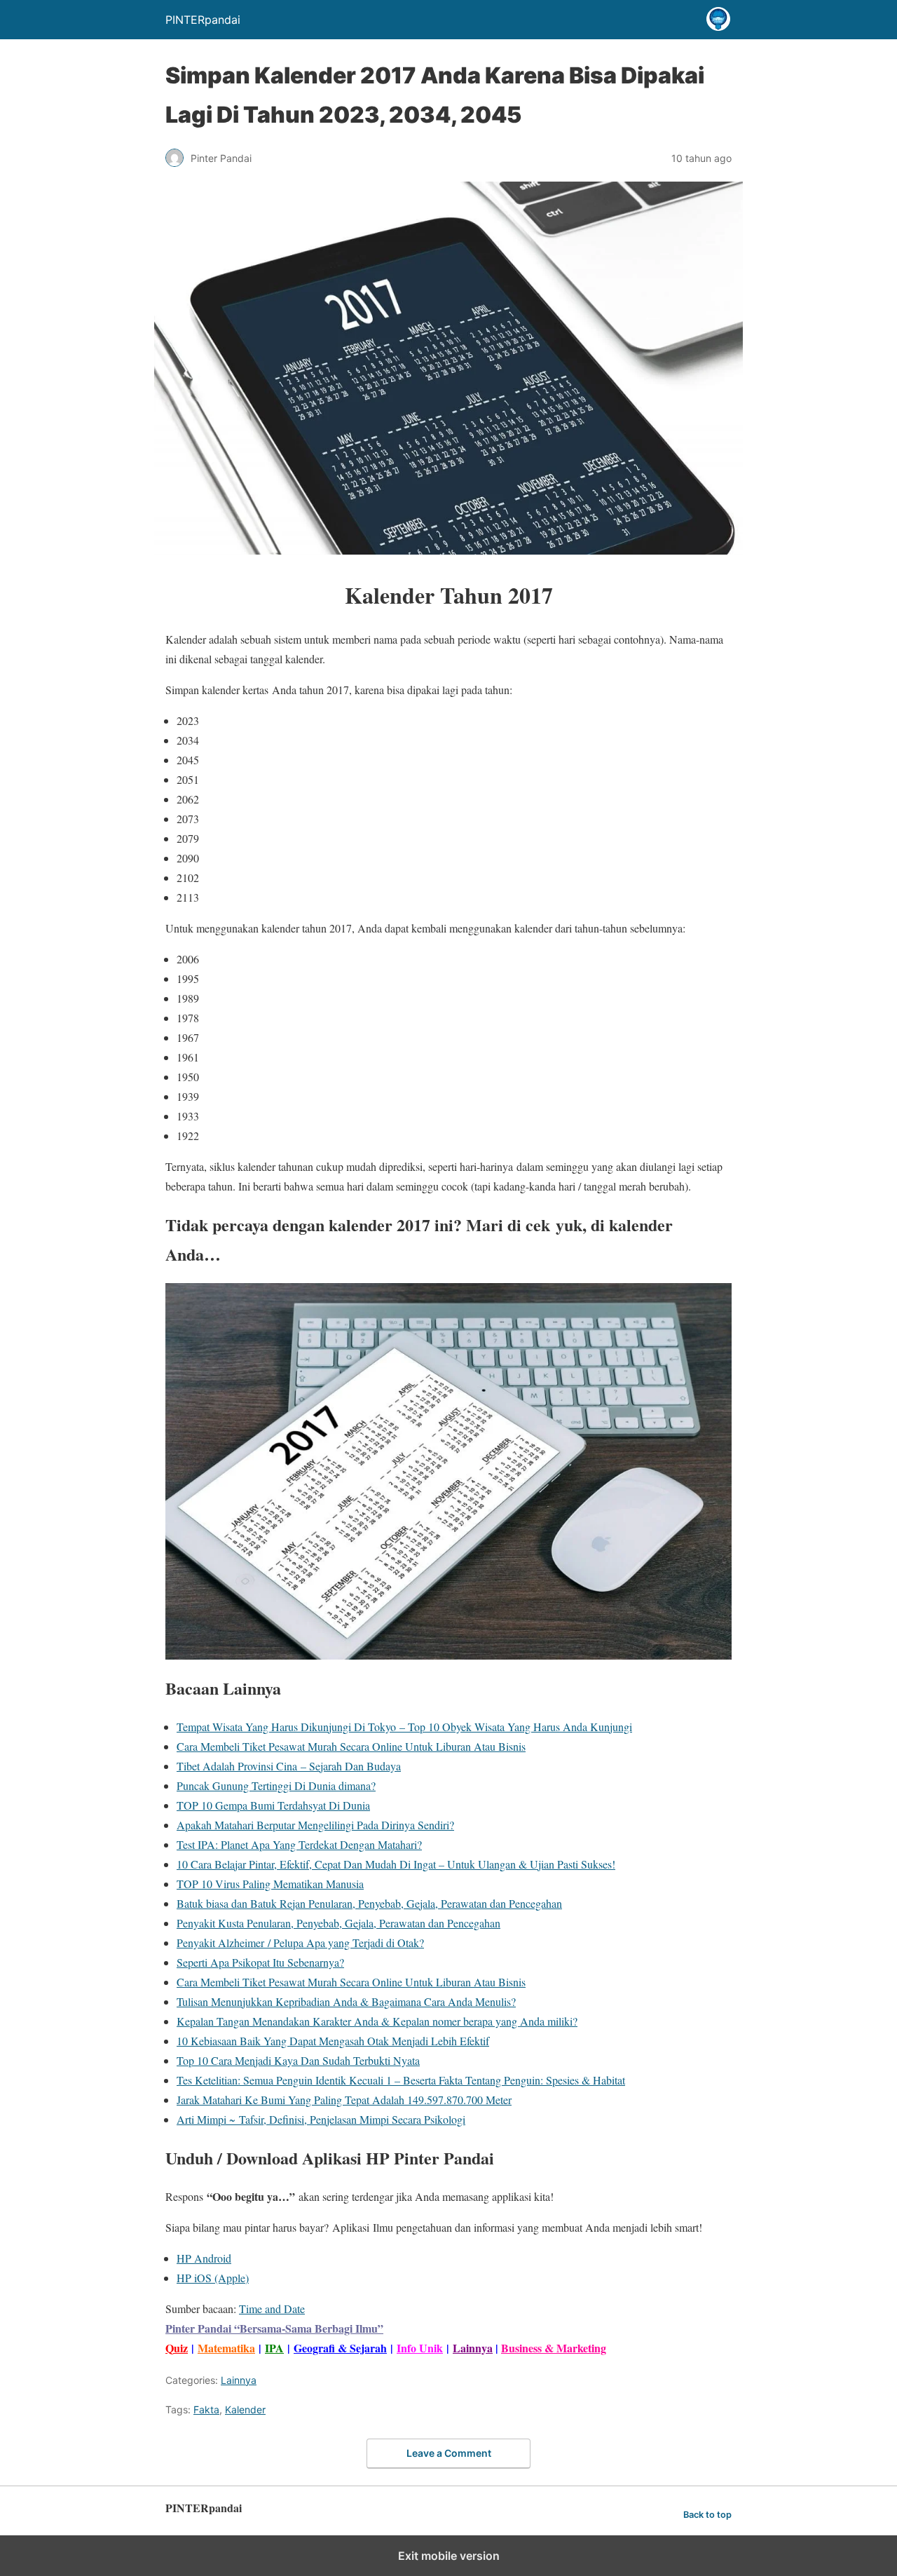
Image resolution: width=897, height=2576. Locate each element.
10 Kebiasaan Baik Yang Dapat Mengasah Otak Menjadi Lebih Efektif (333, 2041)
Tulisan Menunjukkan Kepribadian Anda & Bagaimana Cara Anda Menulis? (346, 2001)
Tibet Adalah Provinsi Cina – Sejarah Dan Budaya (289, 1766)
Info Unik (420, 2348)
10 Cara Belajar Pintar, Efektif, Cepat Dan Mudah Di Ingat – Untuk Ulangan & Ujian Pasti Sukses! (396, 1864)
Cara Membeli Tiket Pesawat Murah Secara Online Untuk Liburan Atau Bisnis (351, 1746)
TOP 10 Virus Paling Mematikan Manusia (270, 1884)
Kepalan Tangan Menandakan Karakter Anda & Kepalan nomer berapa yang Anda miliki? (377, 2021)
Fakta (206, 2409)
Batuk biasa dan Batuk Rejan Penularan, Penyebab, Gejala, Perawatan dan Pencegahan (369, 1903)
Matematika (226, 2348)
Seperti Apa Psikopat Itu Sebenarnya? (260, 1962)
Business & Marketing (554, 2348)
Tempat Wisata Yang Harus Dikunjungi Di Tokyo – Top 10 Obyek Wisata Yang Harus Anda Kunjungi (404, 1727)
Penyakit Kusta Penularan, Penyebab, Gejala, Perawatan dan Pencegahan (338, 1923)
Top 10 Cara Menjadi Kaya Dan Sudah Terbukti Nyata (298, 2060)
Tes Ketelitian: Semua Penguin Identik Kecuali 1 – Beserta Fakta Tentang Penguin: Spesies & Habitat (401, 2080)
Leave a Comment (449, 2453)
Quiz (177, 2348)
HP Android (204, 2258)
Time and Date (272, 2309)
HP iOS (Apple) (213, 2278)
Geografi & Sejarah (340, 2348)
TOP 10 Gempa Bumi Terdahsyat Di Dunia (273, 1805)
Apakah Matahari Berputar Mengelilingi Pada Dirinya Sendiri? (315, 1825)
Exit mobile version (449, 2556)
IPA (274, 2348)
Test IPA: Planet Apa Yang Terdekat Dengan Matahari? (299, 1844)
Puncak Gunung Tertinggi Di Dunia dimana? (276, 1785)
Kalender (245, 2409)
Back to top (707, 2515)
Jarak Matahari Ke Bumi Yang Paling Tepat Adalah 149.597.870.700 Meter (344, 2100)
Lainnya (473, 2348)
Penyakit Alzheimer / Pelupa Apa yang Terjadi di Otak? (300, 1943)
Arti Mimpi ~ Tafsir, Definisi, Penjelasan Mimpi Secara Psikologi (321, 2119)
